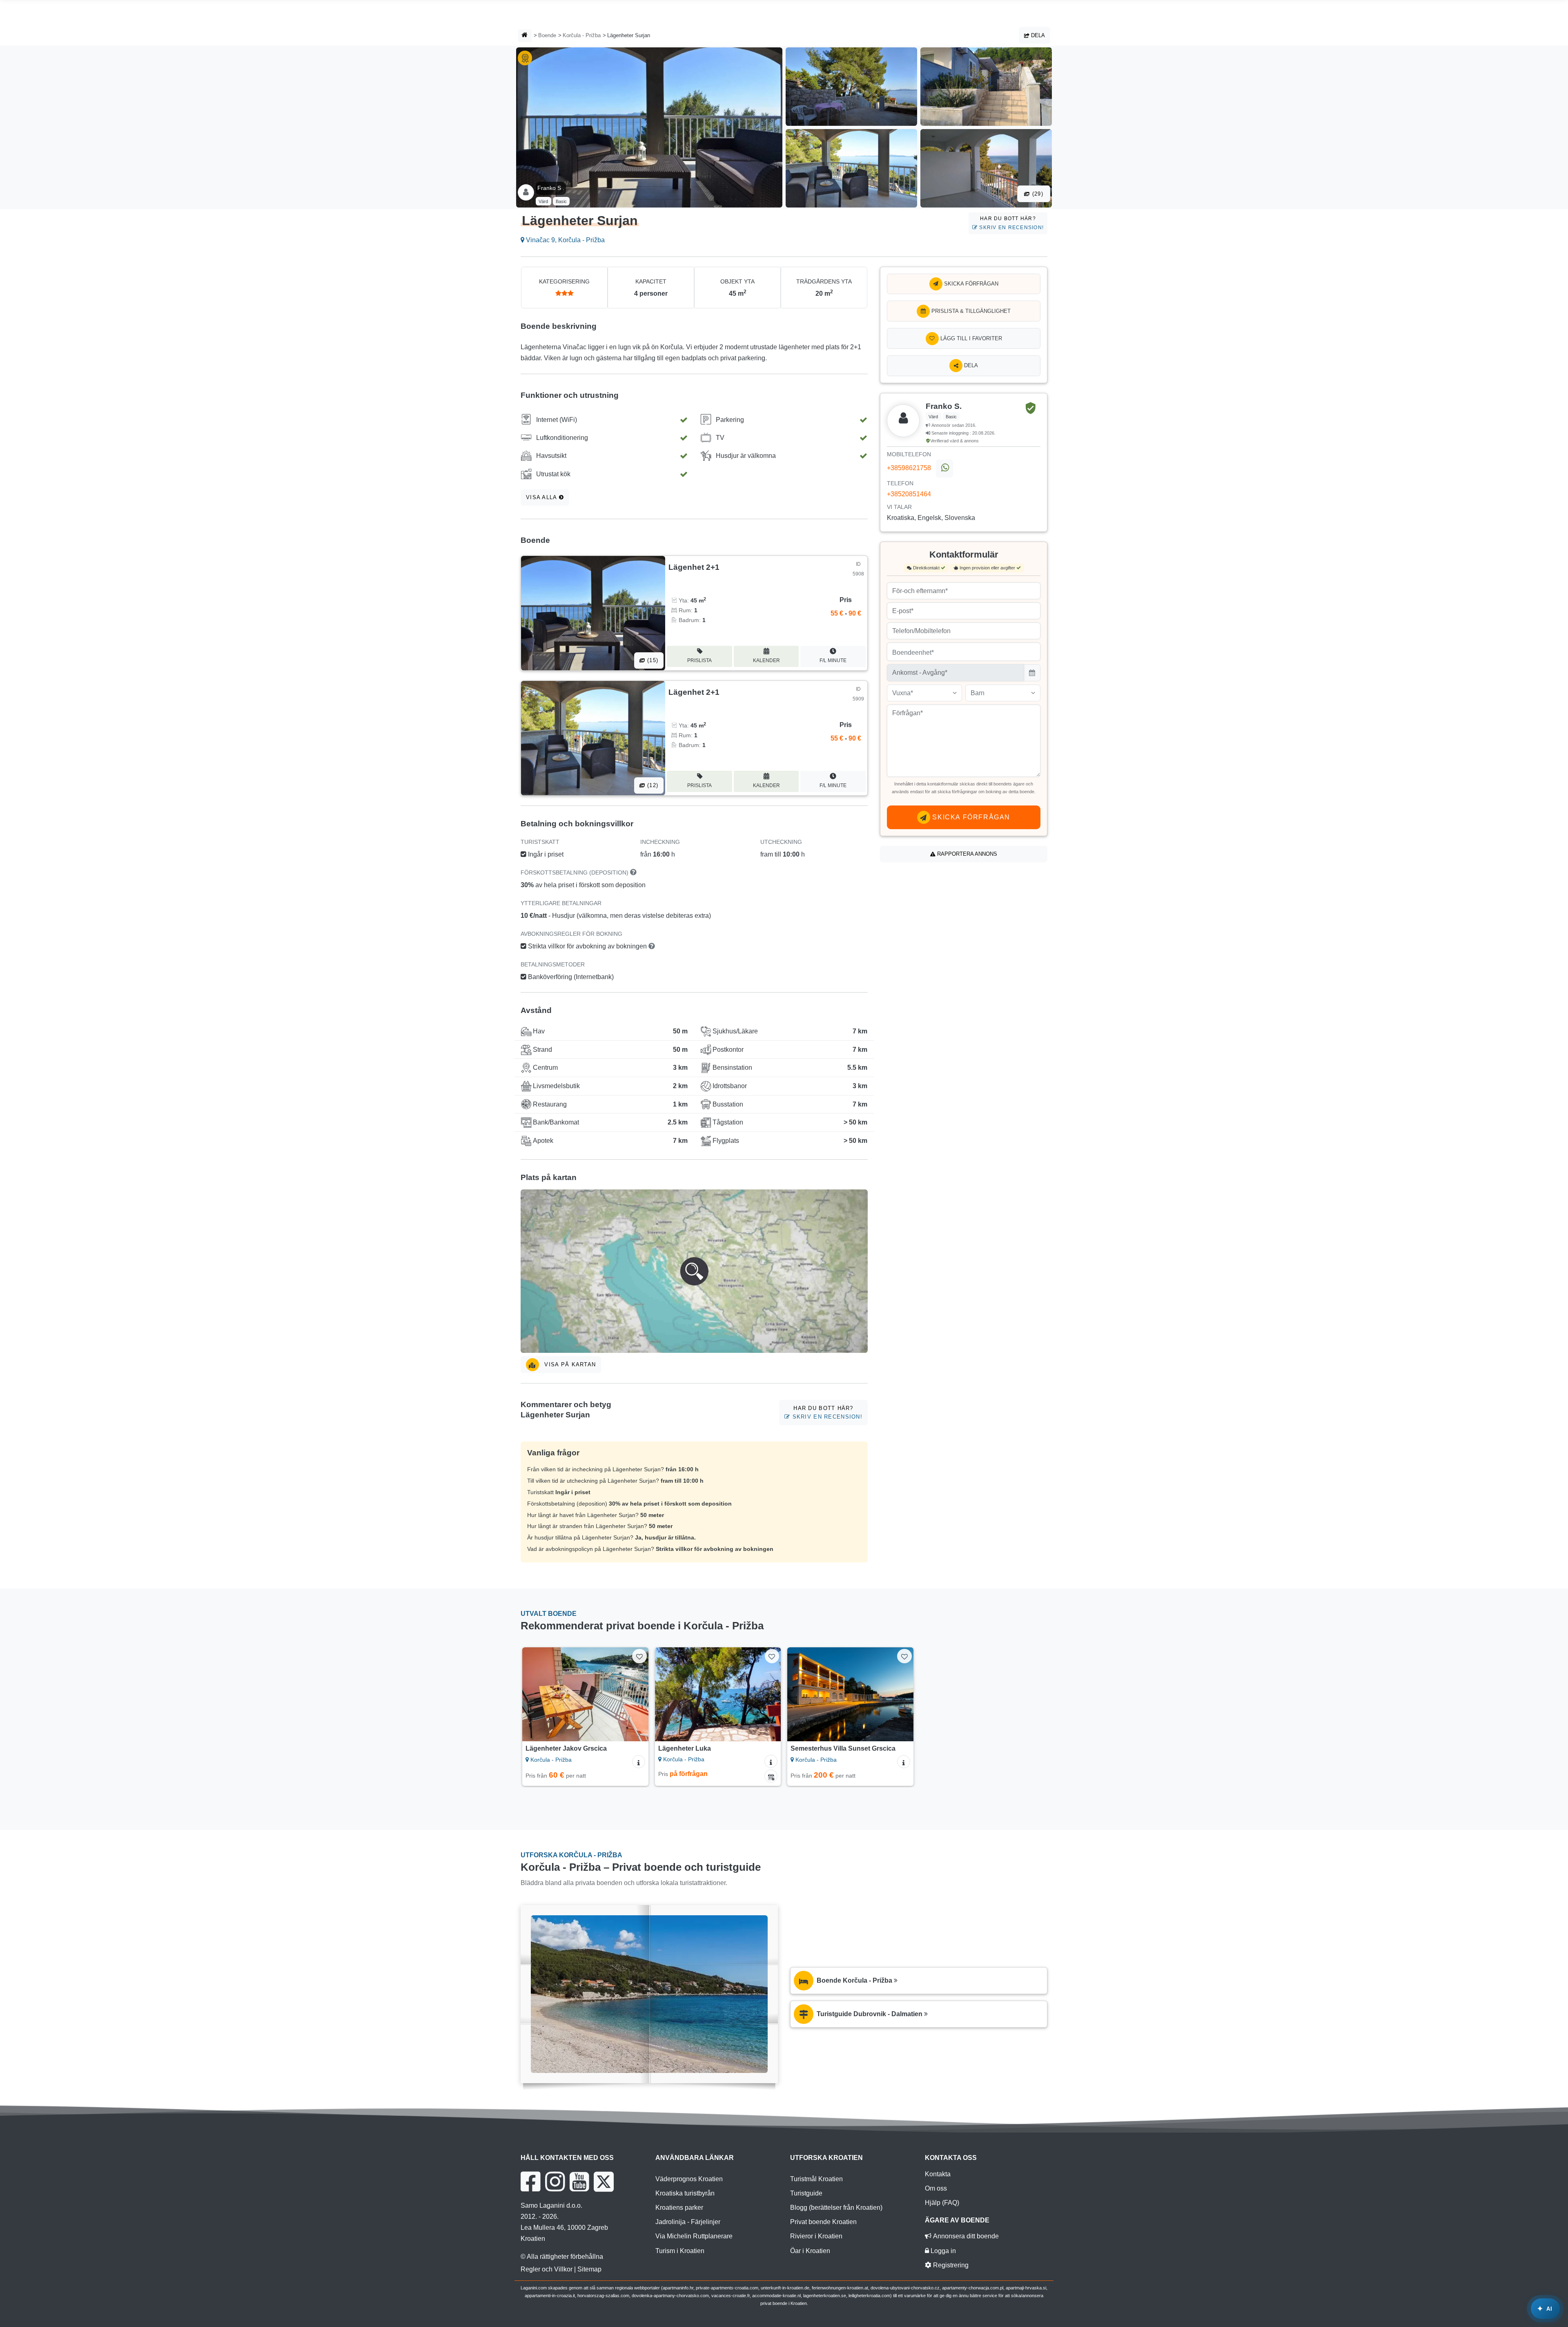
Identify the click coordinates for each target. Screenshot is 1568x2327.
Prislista (699, 660)
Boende (547, 35)
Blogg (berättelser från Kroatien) (836, 2208)
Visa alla (542, 497)
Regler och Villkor (547, 2269)
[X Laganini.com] (604, 2182)
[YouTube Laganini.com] (579, 2182)
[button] (694, 1271)
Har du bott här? (1011, 223)
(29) (1037, 194)
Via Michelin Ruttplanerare (694, 2236)
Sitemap (589, 2269)
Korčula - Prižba (582, 35)
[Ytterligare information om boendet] (639, 1762)
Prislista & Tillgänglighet (970, 311)
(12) (652, 785)
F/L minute (833, 660)
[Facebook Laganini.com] (530, 2182)
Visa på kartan (569, 1364)
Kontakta (938, 2174)
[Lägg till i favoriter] (639, 1656)
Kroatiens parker (679, 2208)
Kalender (766, 660)
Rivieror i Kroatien (816, 2236)
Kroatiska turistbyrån (685, 2193)
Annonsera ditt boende (965, 2236)
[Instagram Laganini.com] (555, 2182)
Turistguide (806, 2193)
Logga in (942, 2251)
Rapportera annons (966, 854)
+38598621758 (909, 468)
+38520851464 (909, 494)
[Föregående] (536, 1694)
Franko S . (551, 188)
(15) (652, 660)
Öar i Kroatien (810, 2251)
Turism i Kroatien (680, 2251)
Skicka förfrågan (970, 284)
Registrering (950, 2265)
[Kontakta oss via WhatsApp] (944, 469)
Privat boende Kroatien (823, 2222)
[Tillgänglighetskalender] (771, 1776)
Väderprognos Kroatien (689, 2179)
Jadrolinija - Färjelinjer (688, 2222)
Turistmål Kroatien (816, 2179)
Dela (1037, 35)
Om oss (936, 2188)
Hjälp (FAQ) (942, 2203)
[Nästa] (635, 1694)
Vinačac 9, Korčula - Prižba (565, 240)
